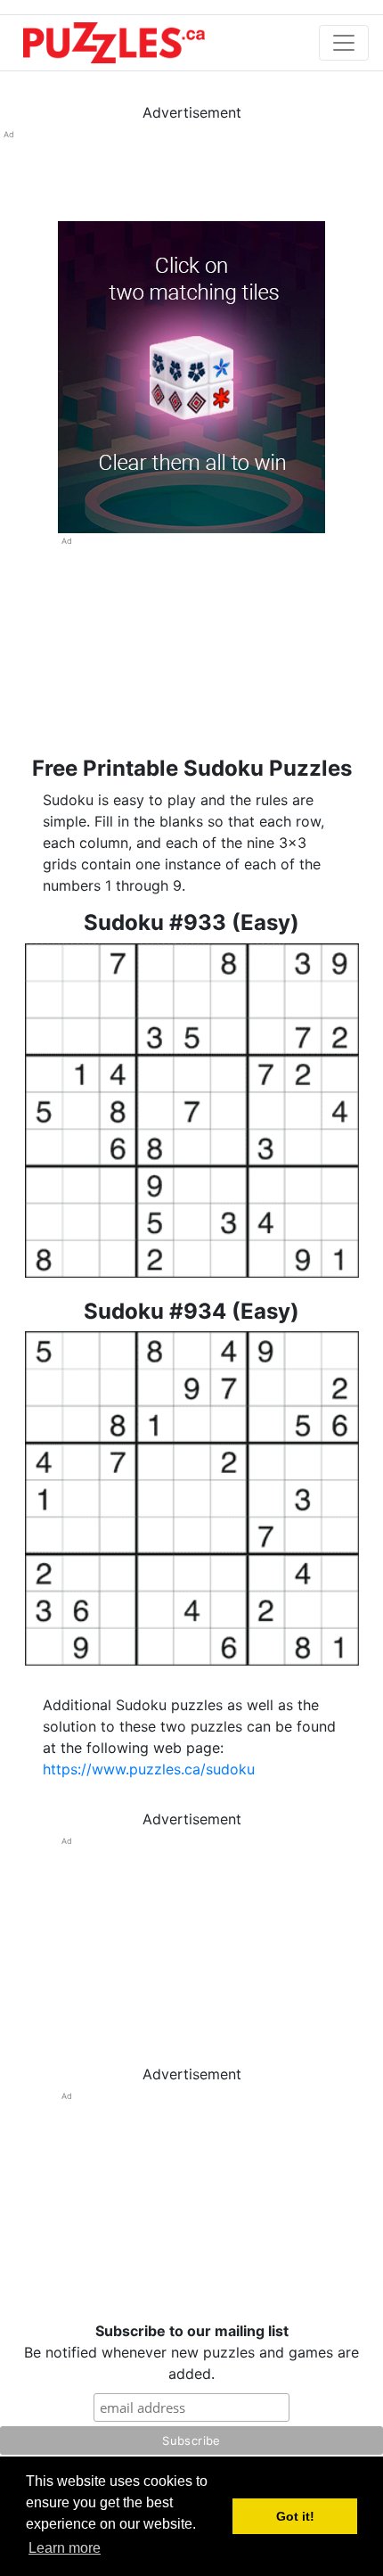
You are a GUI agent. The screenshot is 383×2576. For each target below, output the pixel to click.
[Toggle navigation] (344, 43)
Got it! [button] (295, 2516)
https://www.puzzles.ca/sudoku (149, 1769)
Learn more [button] (65, 2548)
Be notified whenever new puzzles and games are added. (191, 2352)
